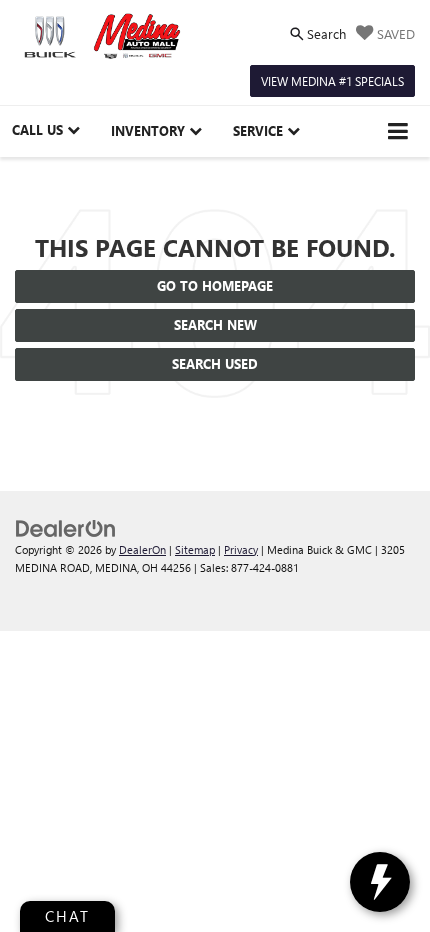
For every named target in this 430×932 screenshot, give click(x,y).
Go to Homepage (215, 285)
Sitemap (195, 549)
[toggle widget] (380, 882)
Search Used (215, 363)
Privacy (241, 549)
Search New (215, 324)
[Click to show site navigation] (398, 131)
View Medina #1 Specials (332, 81)
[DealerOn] (66, 526)
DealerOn (142, 549)
